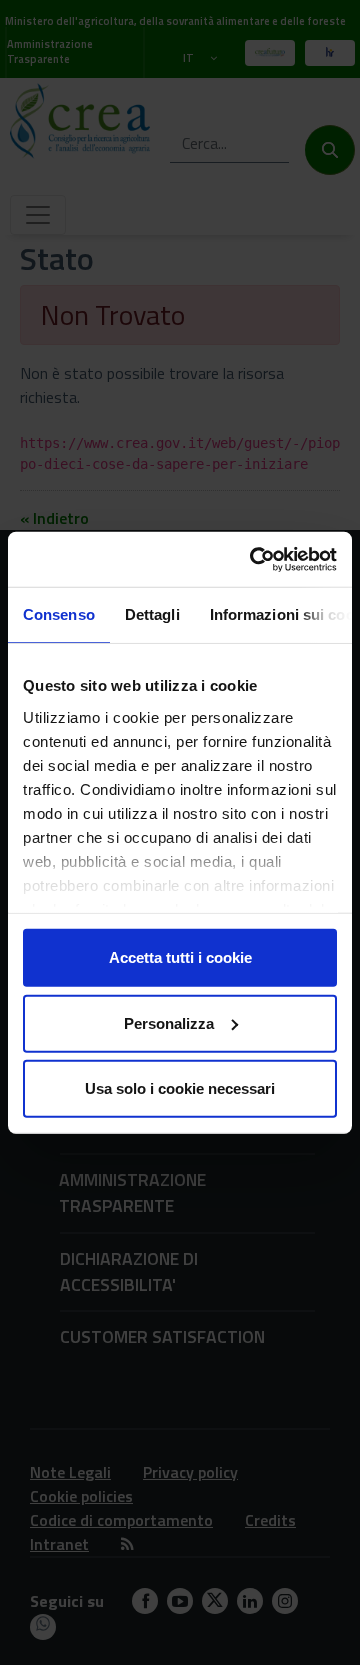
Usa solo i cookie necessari (180, 1088)
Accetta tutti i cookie (180, 957)
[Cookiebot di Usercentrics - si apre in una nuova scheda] (254, 559)
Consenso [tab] (59, 614)
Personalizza (169, 1022)
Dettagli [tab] (152, 614)
